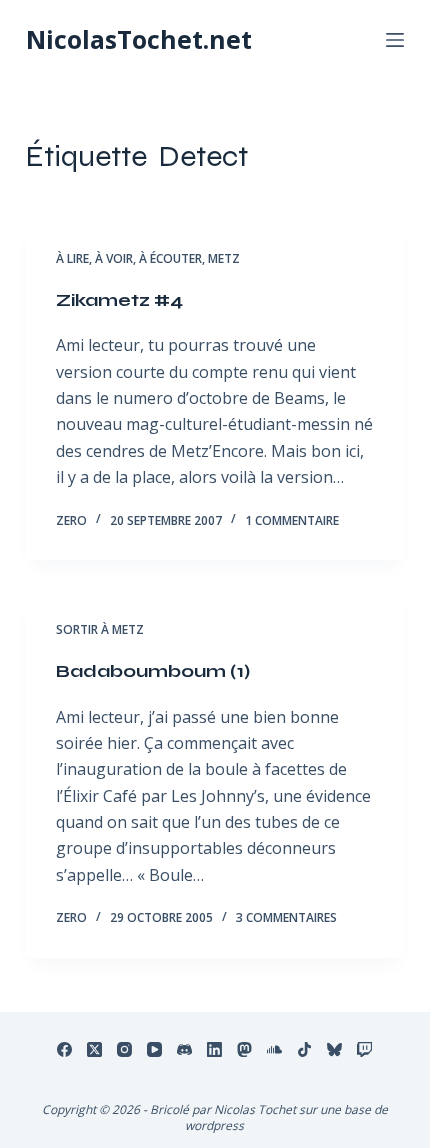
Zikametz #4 (119, 300)
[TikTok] (304, 1049)
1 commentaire (292, 520)
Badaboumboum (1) (153, 671)
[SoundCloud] (274, 1049)
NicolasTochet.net (139, 39)
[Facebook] (64, 1049)
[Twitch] (364, 1049)
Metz (224, 258)
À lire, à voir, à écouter (129, 258)
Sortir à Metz (100, 629)
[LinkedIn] (214, 1049)
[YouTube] (154, 1049)
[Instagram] (124, 1049)
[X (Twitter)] (94, 1049)
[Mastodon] (244, 1049)
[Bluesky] (334, 1049)
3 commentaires (286, 917)
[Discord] (184, 1049)
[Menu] (395, 40)
